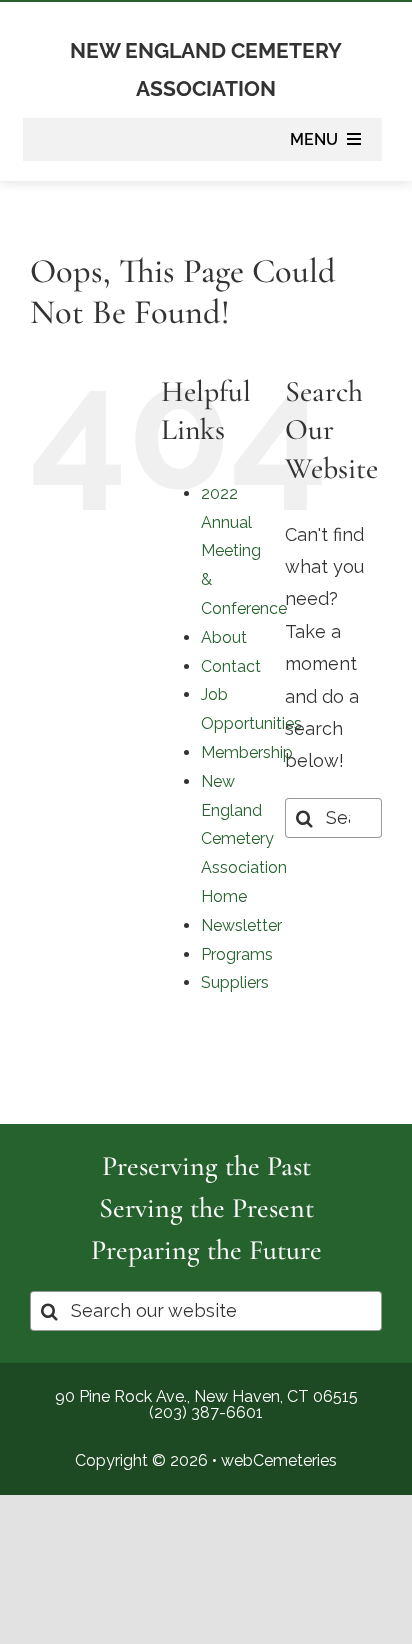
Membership (247, 752)
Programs (237, 954)
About (224, 637)
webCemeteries (279, 1460)
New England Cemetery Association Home (244, 839)
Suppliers (235, 982)
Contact (231, 666)
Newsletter (241, 925)
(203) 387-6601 (206, 1412)
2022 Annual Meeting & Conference (244, 551)
